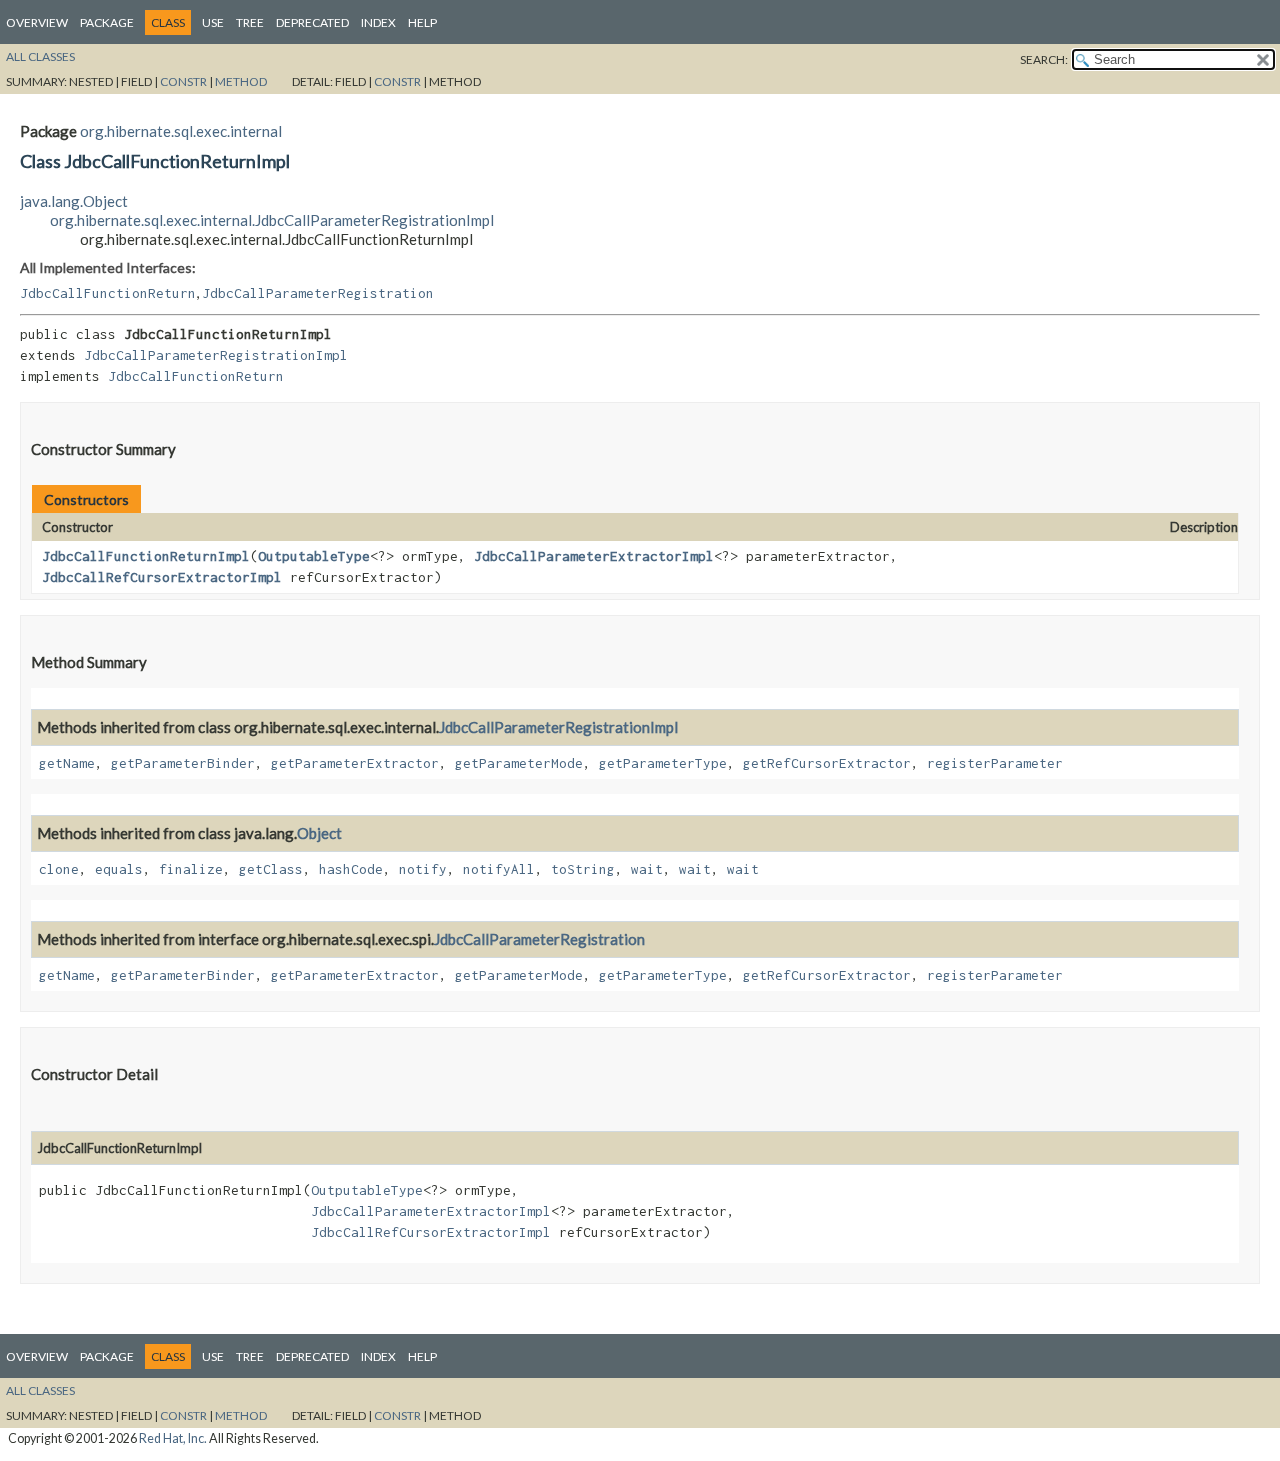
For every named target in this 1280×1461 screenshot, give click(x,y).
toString (583, 869)
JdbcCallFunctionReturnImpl (146, 556)
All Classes (40, 56)
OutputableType (314, 556)
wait (647, 869)
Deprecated (312, 22)
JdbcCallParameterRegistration (318, 293)
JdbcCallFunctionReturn (108, 293)
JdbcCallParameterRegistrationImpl (216, 355)
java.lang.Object (74, 201)
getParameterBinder (183, 763)
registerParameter (995, 763)
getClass (271, 869)
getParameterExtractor (355, 763)
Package (107, 22)
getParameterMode (519, 763)
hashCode (351, 869)
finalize (191, 869)
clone (59, 869)
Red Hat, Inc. (173, 1438)
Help (422, 22)
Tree (250, 22)
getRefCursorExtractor (827, 763)
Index (378, 22)
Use (213, 22)
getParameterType (663, 763)
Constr (183, 81)
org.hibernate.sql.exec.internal (181, 131)
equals (119, 869)
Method (241, 81)
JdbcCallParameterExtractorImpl (594, 556)
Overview (37, 22)
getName (67, 763)
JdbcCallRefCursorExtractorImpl (162, 577)
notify (423, 869)
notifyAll (499, 869)
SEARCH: (1044, 59)
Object (319, 833)
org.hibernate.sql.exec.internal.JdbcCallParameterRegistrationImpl (272, 220)
